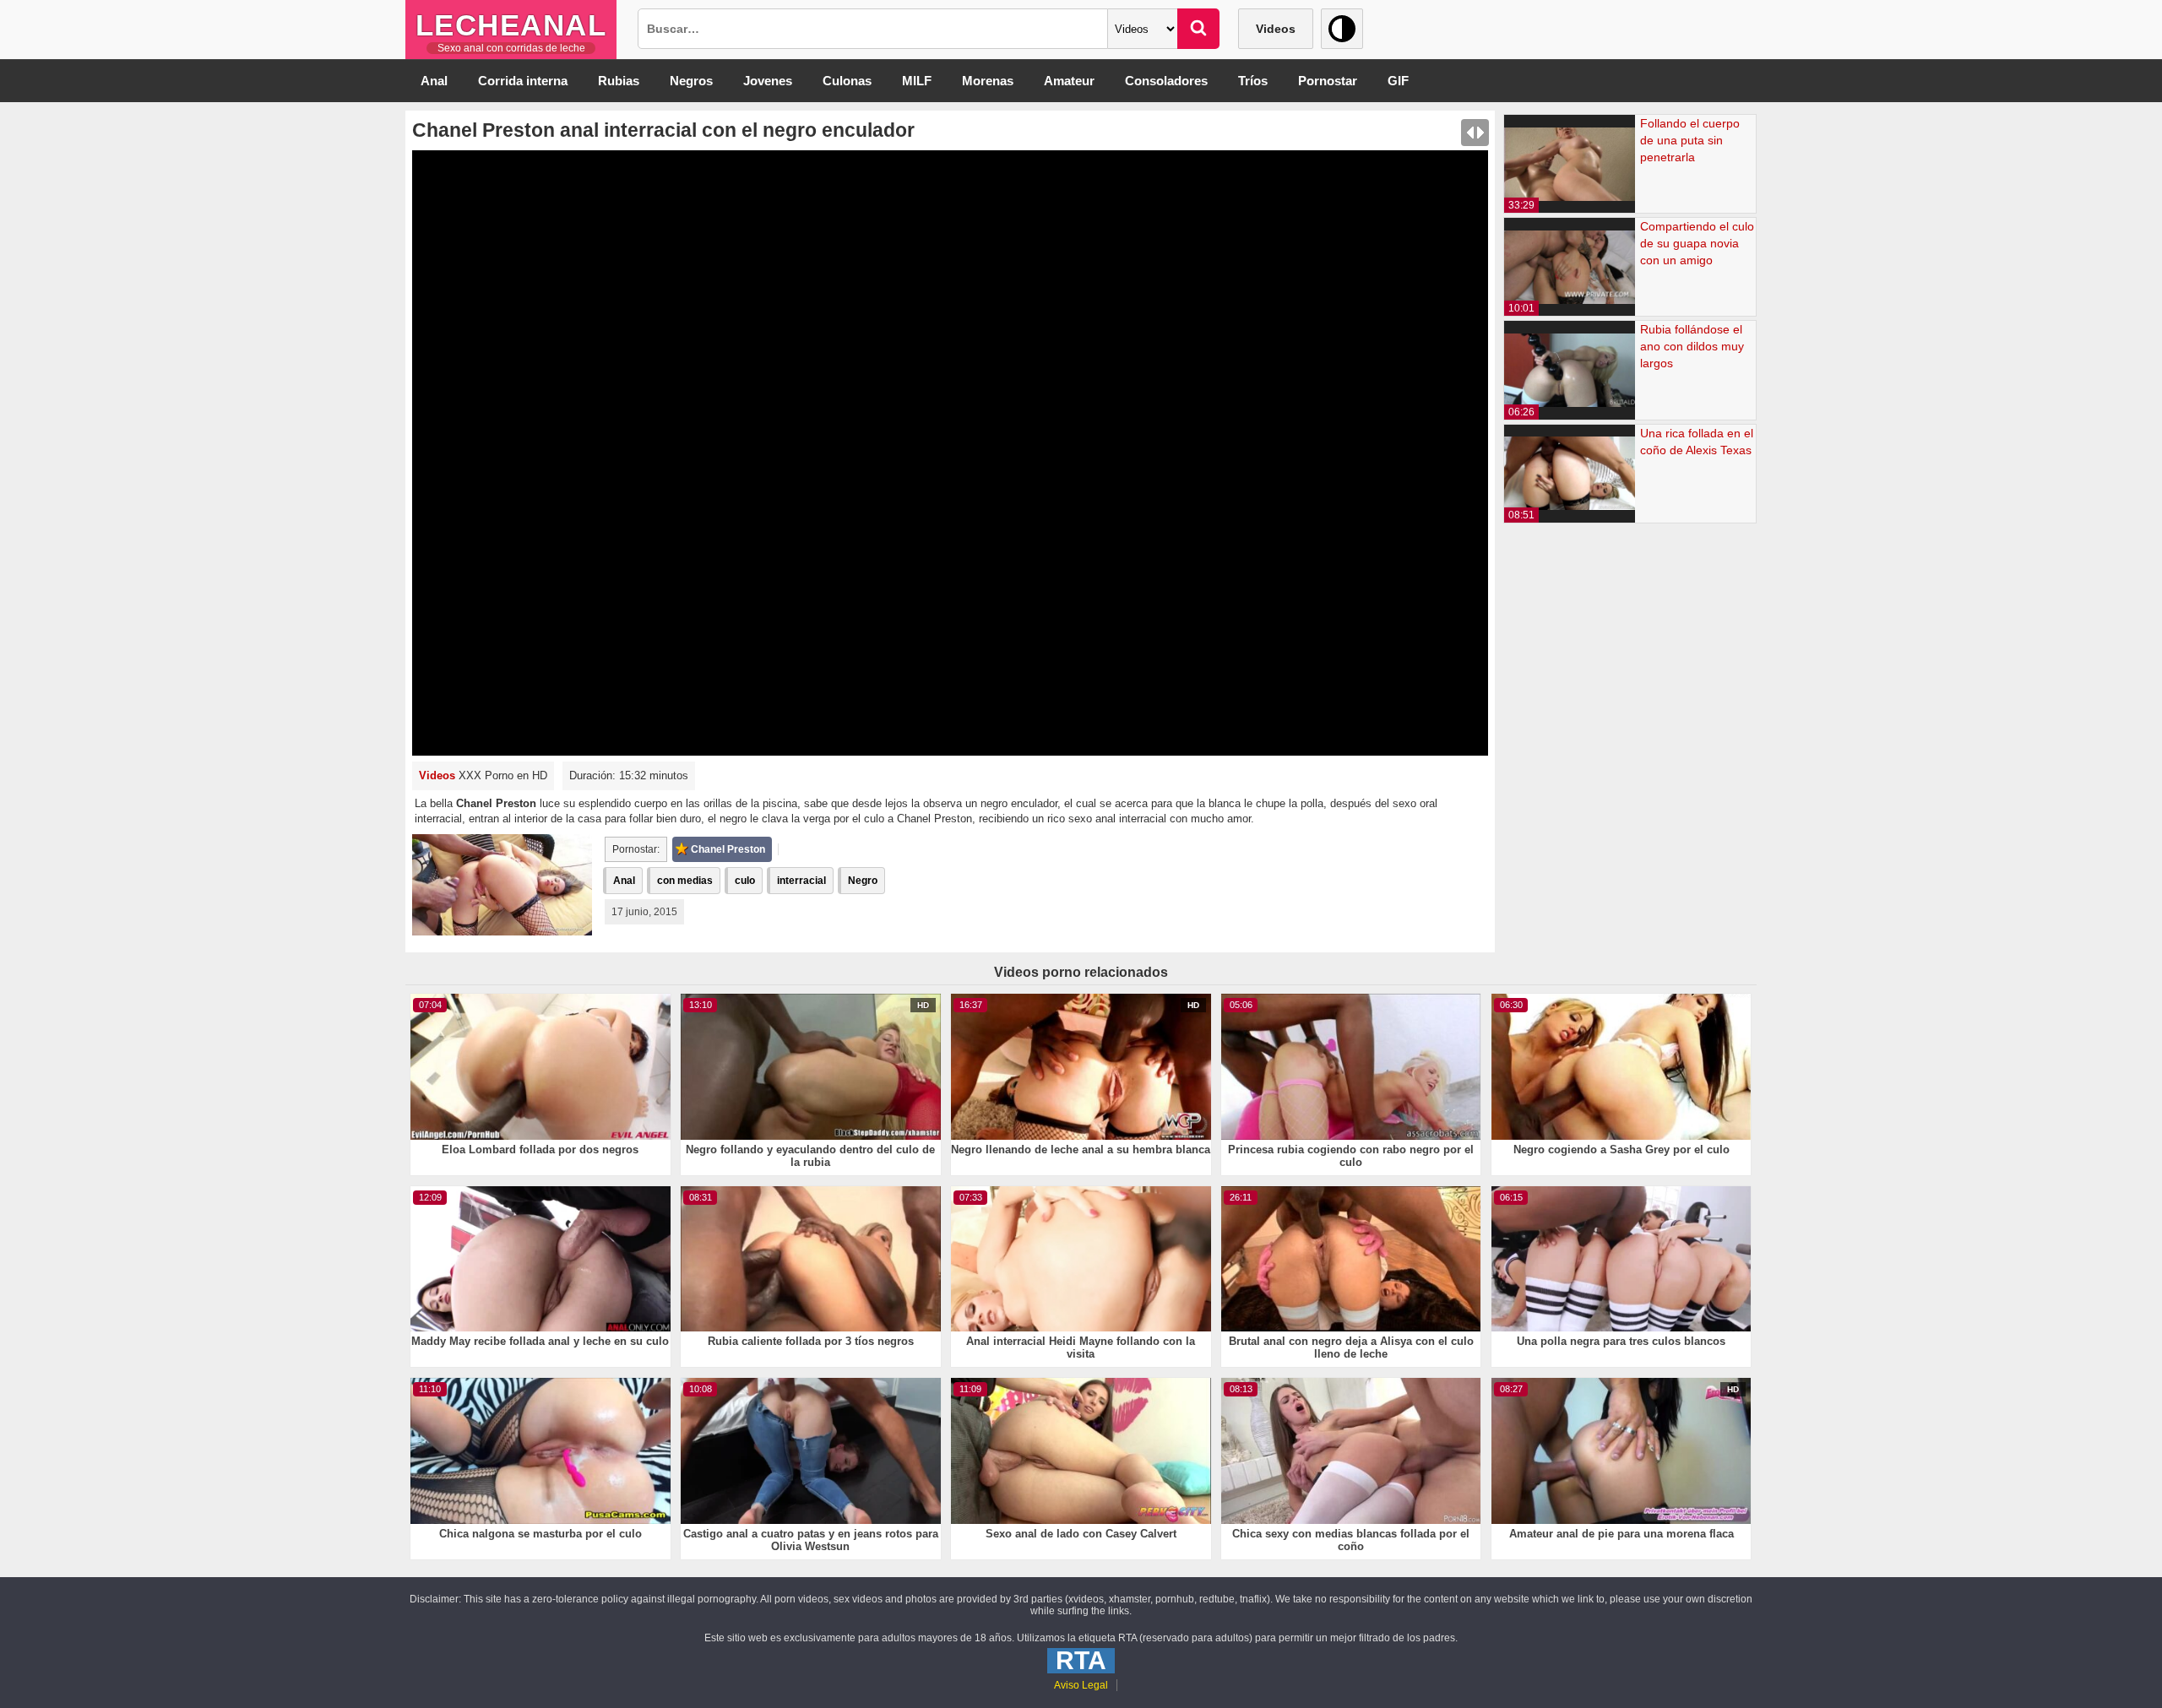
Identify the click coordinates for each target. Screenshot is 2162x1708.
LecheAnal (511, 25)
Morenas (988, 81)
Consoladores (1166, 81)
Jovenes (768, 81)
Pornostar (1328, 81)
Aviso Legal (1081, 1685)
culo (745, 881)
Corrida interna (523, 81)
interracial (801, 881)
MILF (917, 81)
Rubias (619, 81)
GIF (1398, 81)
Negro (863, 881)
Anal (434, 81)
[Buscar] (1198, 29)
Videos (1276, 29)
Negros (691, 81)
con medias (685, 881)
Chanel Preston (728, 849)
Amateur (1069, 81)
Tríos (1253, 81)
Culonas (847, 81)
